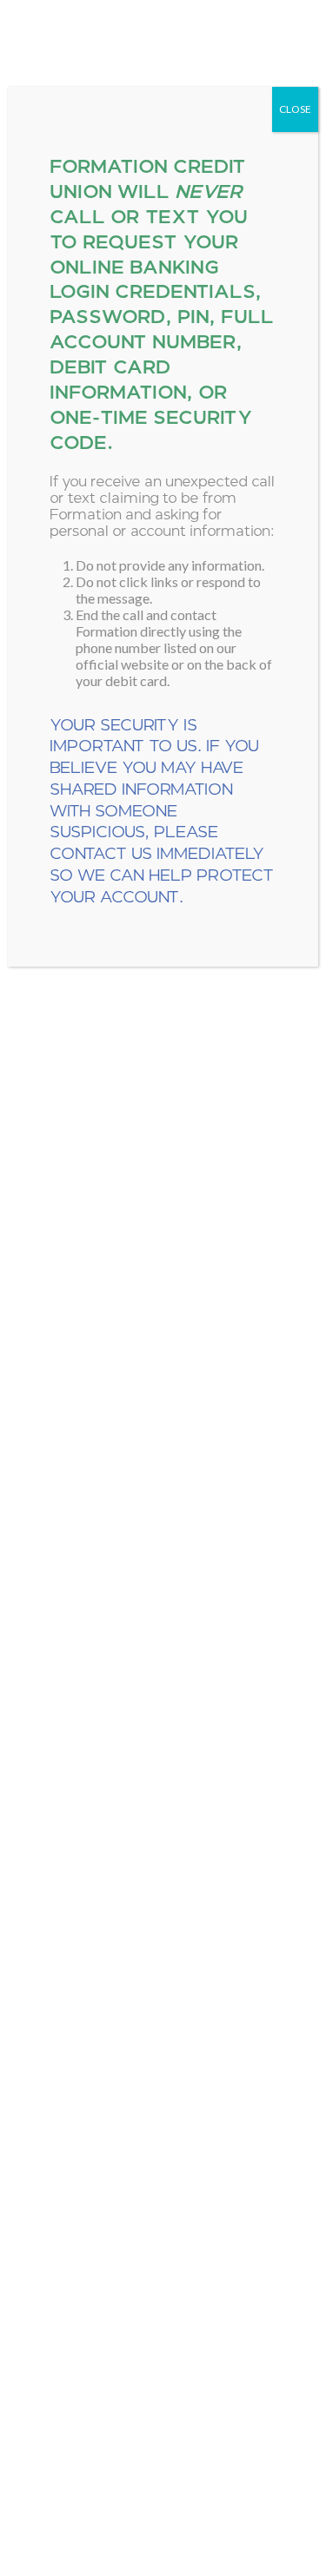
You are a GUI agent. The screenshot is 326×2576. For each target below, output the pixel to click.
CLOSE (295, 109)
